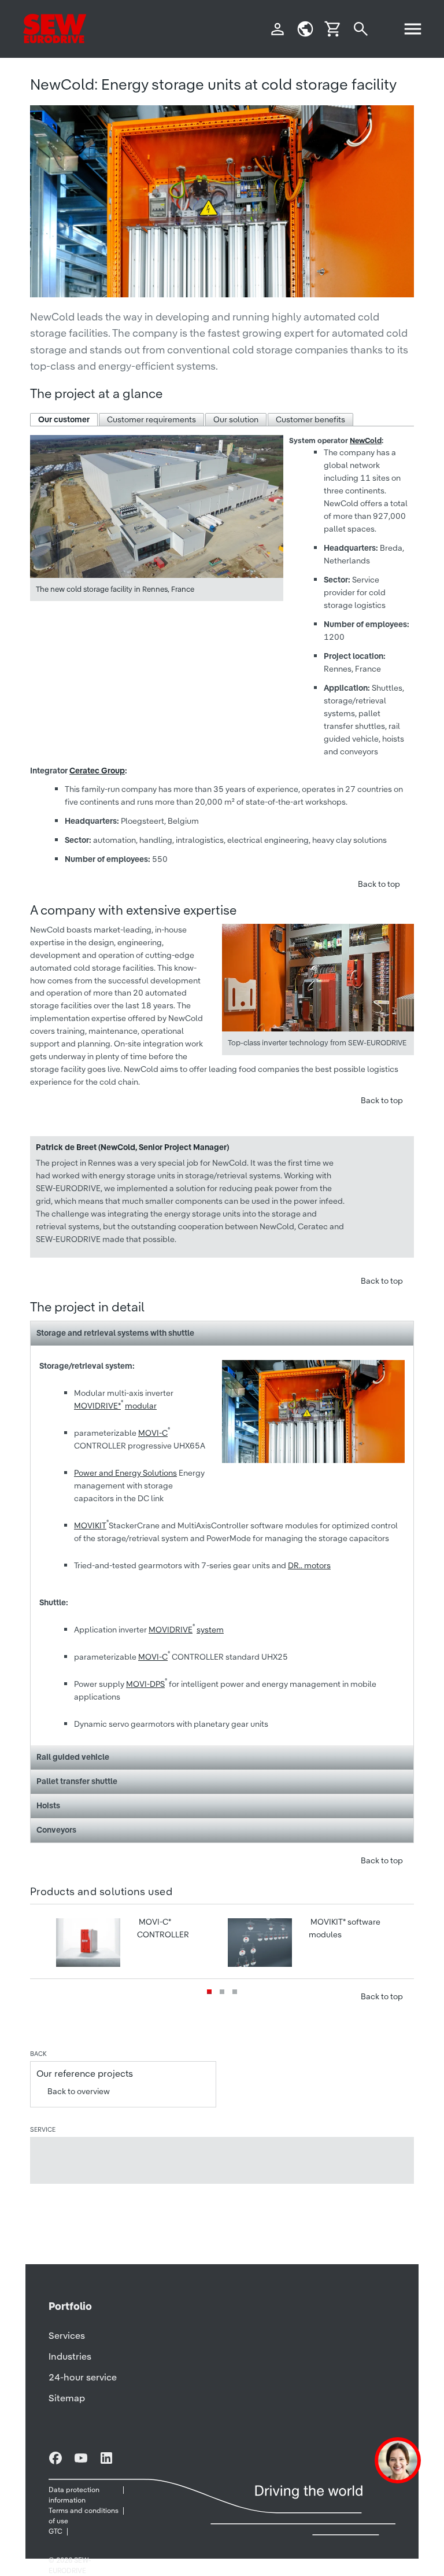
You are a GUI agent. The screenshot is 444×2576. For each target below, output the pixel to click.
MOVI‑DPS (145, 1684)
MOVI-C (153, 1433)
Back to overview (79, 2091)
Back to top (379, 884)
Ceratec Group (97, 771)
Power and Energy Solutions (125, 1473)
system (210, 1630)
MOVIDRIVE (171, 1630)
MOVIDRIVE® (97, 1406)
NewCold (366, 441)
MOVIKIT (90, 1525)
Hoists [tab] (48, 1805)
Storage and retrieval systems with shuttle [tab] (115, 1333)
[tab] (64, 420)
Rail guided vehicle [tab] (73, 1757)
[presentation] (64, 420)
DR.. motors (309, 1565)
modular (141, 1406)
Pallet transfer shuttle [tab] (77, 1781)
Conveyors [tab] (56, 1830)
